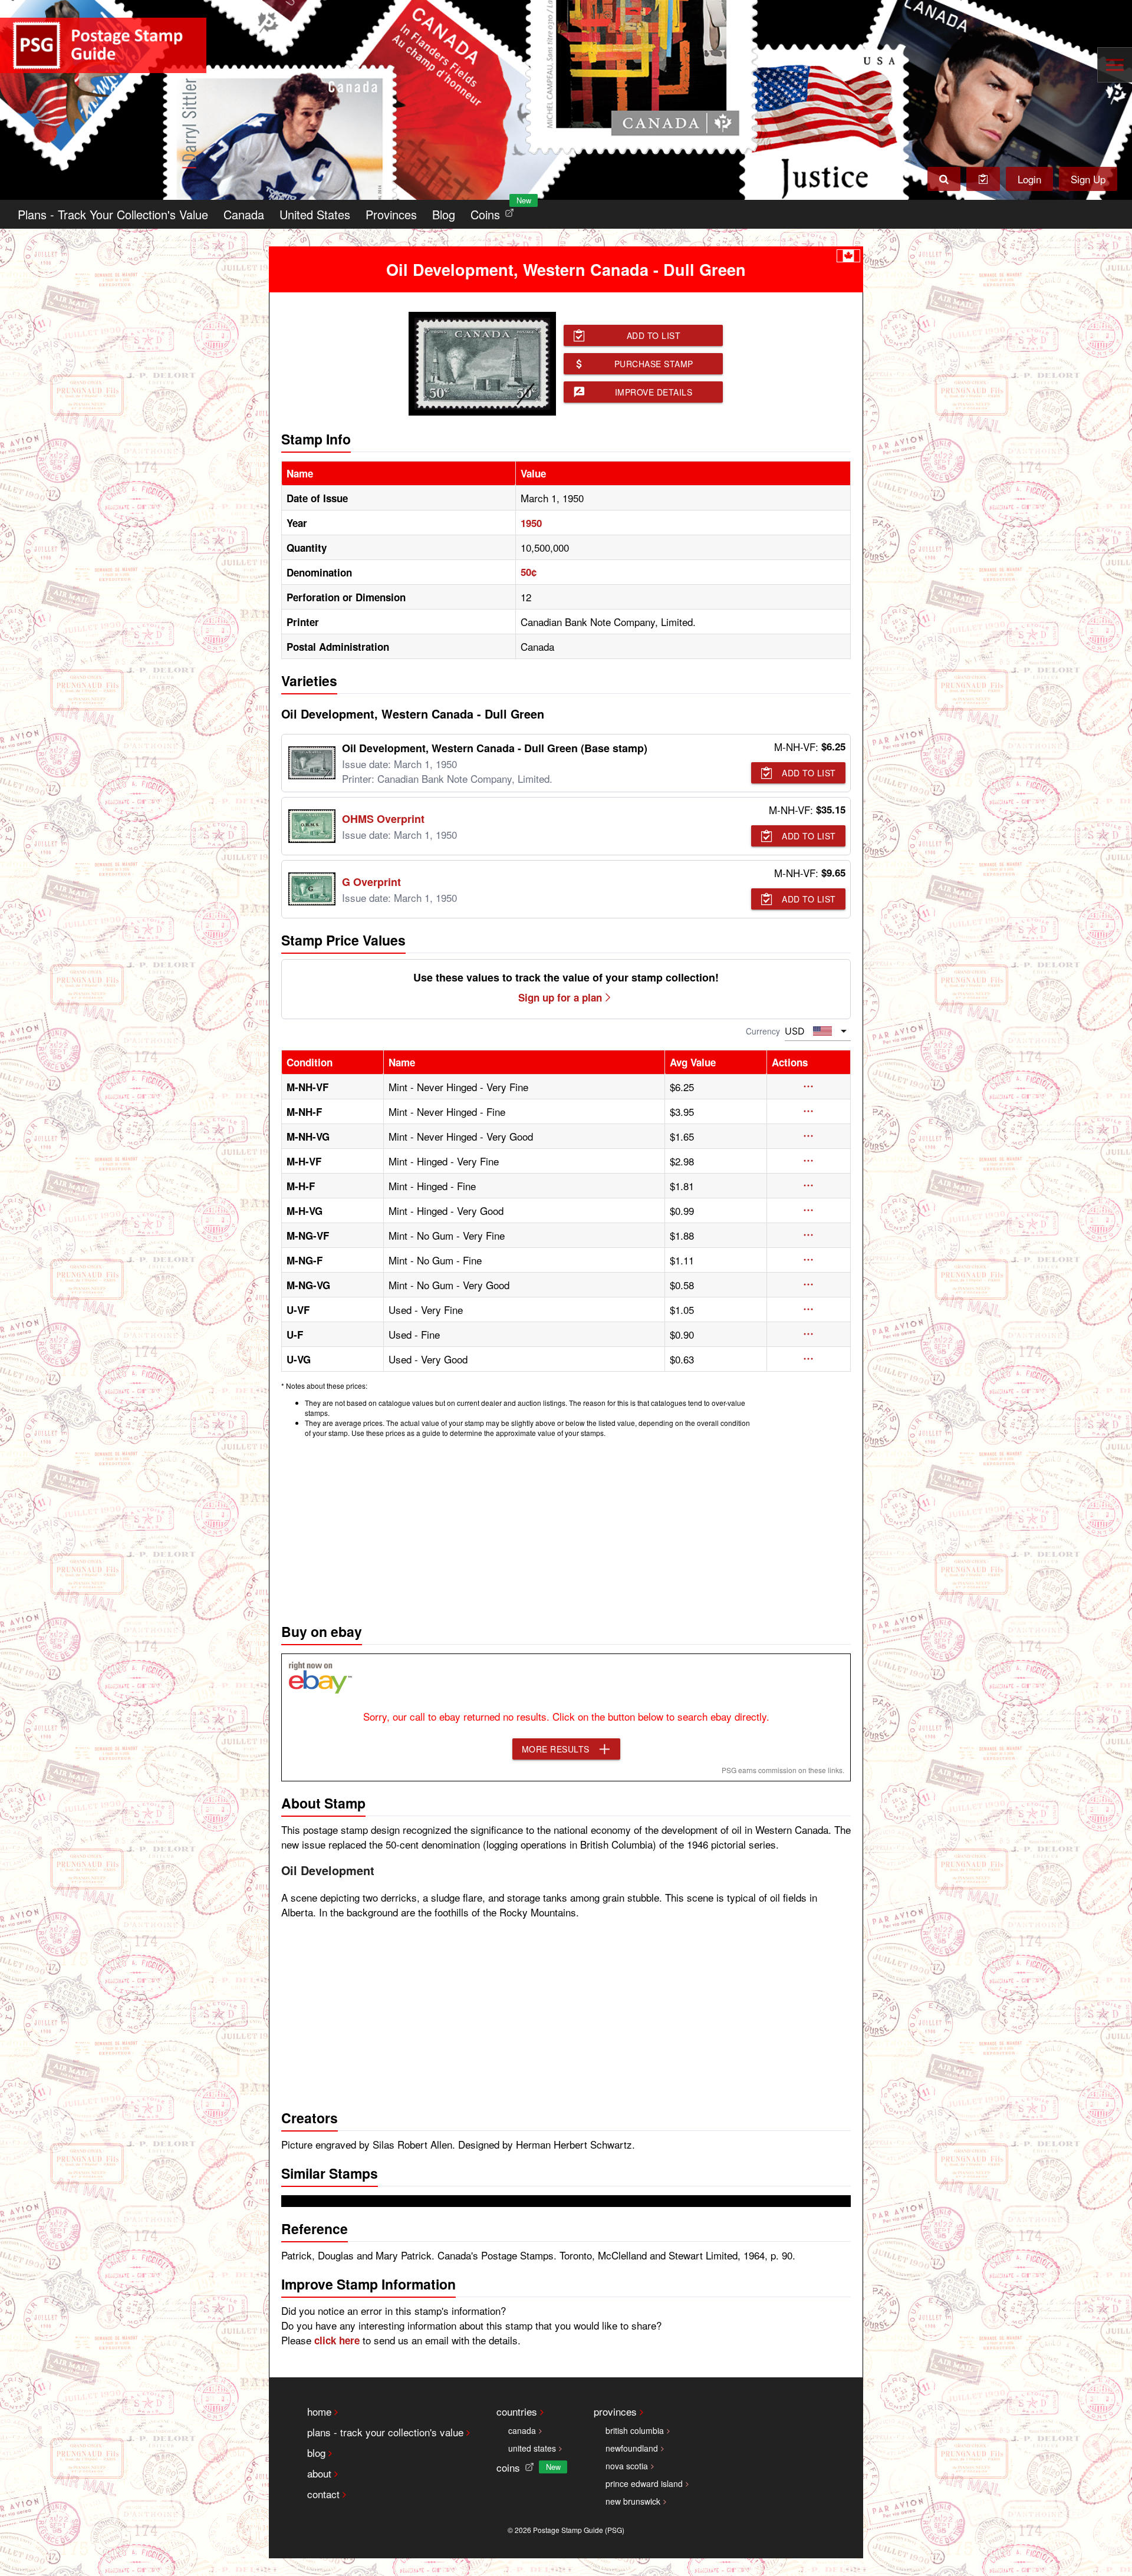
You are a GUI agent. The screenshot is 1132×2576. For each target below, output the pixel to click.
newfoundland (632, 2448)
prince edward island (644, 2483)
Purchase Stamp (654, 364)
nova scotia (627, 2466)
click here (337, 2340)
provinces (615, 2411)
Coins (495, 211)
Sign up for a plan (560, 997)
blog (316, 2453)
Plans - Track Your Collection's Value (113, 214)
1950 (531, 523)
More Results (556, 1749)
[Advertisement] (566, 1527)
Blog (444, 214)
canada (522, 2430)
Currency (763, 1031)
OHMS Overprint (383, 819)
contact (323, 2494)
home (319, 2411)
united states (532, 2448)
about (319, 2473)
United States (315, 214)
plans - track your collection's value (385, 2432)
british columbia (635, 2430)
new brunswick (633, 2501)
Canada (244, 214)
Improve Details (654, 392)
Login (1029, 179)
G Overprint (371, 882)
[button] (809, 1086)
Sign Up (1088, 179)
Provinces (391, 214)
